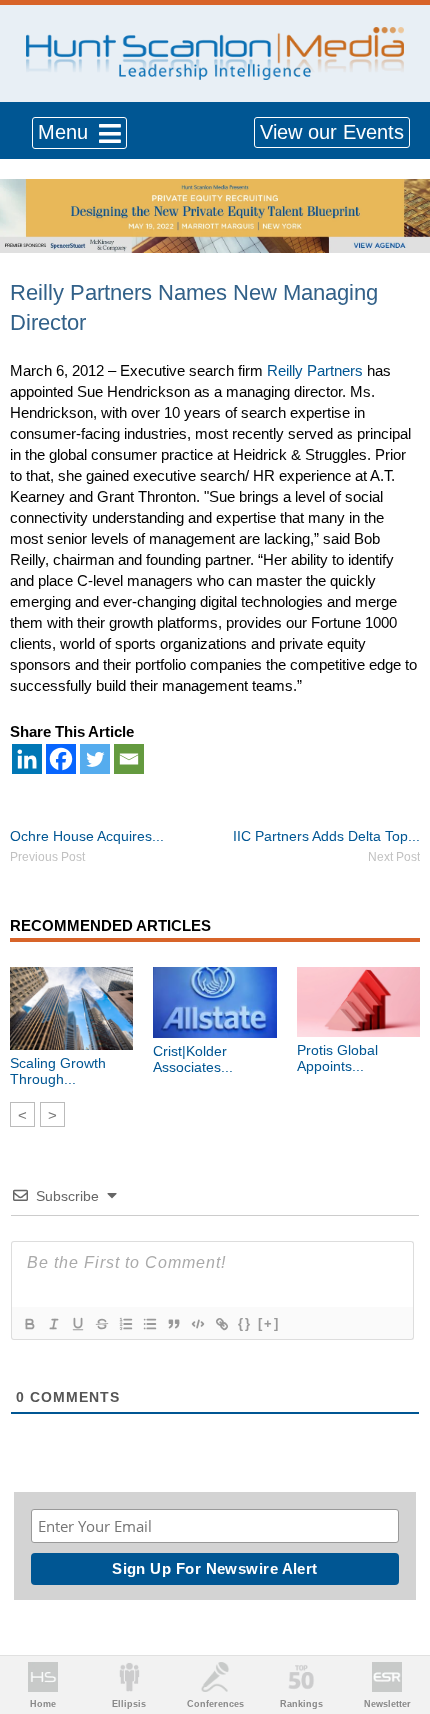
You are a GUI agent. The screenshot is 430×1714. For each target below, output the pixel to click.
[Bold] (29, 1324)
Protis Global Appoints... (337, 1058)
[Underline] (77, 1324)
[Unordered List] (149, 1324)
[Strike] (101, 1324)
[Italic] (53, 1324)
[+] (269, 1323)
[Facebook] (61, 759)
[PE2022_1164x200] (215, 189)
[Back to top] (396, 1625)
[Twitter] (95, 759)
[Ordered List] (125, 1324)
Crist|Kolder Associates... (193, 1059)
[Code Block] (197, 1324)
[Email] (129, 759)
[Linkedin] (27, 759)
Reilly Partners (315, 370)
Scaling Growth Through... (58, 1071)
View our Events (332, 132)
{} (245, 1323)
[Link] (221, 1324)
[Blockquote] (173, 1324)
